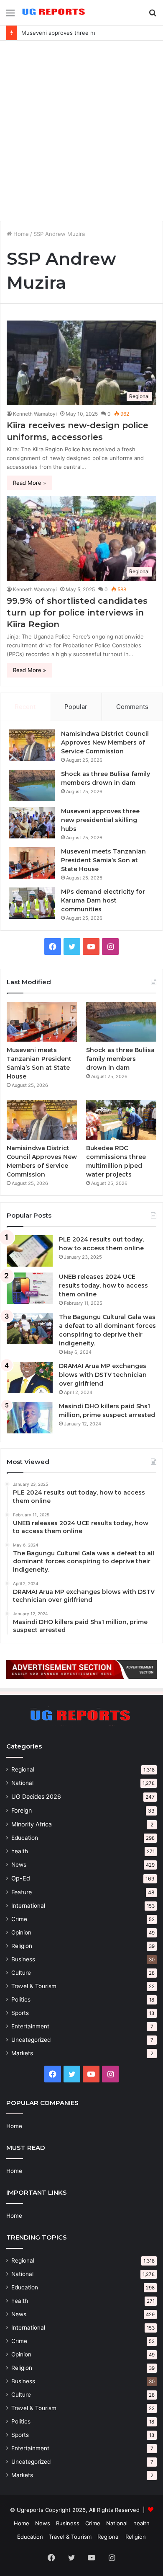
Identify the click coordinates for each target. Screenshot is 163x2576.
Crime (19, 1919)
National (22, 1783)
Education (25, 1838)
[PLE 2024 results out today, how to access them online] (30, 1251)
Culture (21, 1973)
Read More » (29, 483)
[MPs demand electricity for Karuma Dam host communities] (32, 903)
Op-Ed (21, 1878)
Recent (25, 707)
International (28, 1906)
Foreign (22, 1810)
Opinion (21, 1932)
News (19, 1865)
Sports (20, 2013)
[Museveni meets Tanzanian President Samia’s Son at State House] (32, 863)
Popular (76, 707)
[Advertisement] (81, 131)
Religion (22, 1946)
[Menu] (10, 16)
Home (20, 234)
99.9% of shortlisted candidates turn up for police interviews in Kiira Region (77, 613)
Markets (22, 2053)
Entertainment (30, 2026)
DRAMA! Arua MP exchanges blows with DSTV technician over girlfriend (103, 1375)
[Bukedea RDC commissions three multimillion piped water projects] (121, 1120)
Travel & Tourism (34, 1986)
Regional (23, 1769)
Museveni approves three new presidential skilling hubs (100, 820)
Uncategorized (31, 2040)
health (20, 1851)
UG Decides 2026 (36, 1796)
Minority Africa (32, 1824)
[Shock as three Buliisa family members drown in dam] (32, 785)
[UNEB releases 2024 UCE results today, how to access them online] (30, 1288)
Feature (22, 1892)
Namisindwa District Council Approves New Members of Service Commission (105, 742)
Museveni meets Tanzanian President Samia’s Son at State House (103, 860)
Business (23, 1959)
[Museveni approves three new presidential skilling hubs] (32, 823)
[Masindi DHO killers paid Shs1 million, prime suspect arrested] (30, 1418)
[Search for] (153, 16)
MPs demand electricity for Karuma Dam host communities (103, 900)
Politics (21, 1999)
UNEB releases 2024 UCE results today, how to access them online (103, 1285)
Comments (132, 707)
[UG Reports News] (54, 12)
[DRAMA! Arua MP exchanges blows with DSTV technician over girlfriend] (30, 1377)
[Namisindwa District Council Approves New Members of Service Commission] (32, 745)
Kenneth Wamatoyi (35, 414)
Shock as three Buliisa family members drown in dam (120, 1059)
